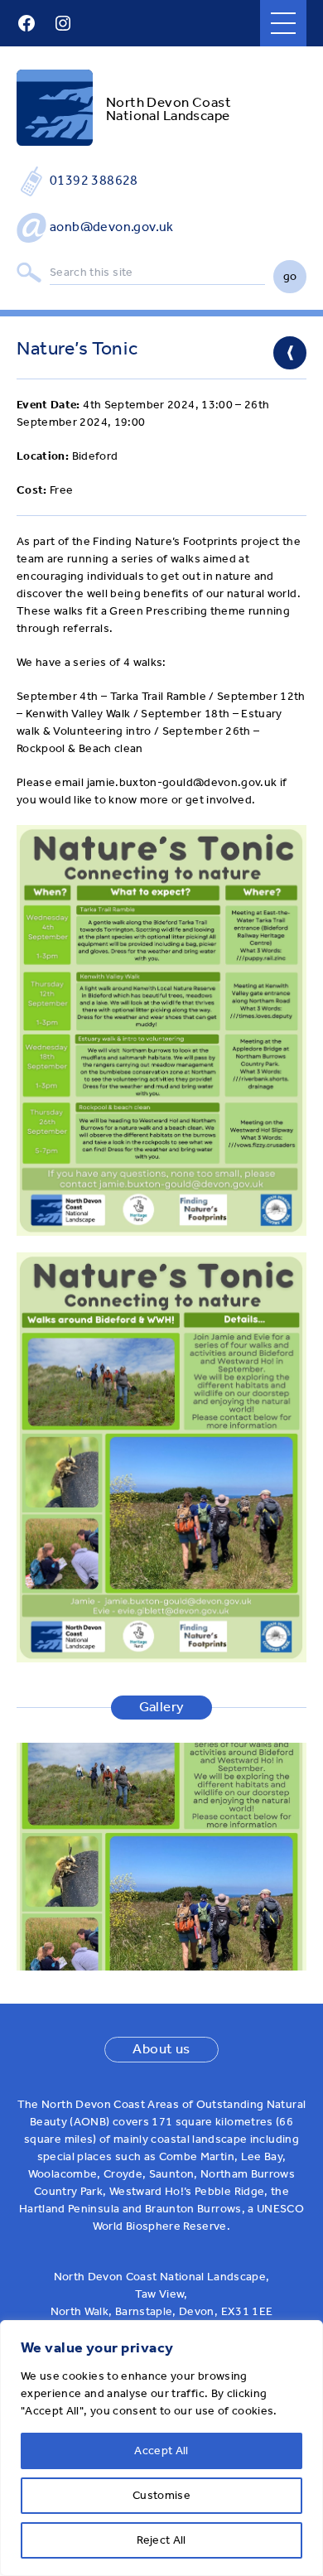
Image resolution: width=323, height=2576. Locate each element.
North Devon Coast (169, 102)
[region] (161, 2448)
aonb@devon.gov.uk (112, 227)
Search (29, 273)
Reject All (161, 2540)
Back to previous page (290, 353)
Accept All (161, 2451)
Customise (161, 2495)
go (290, 276)
